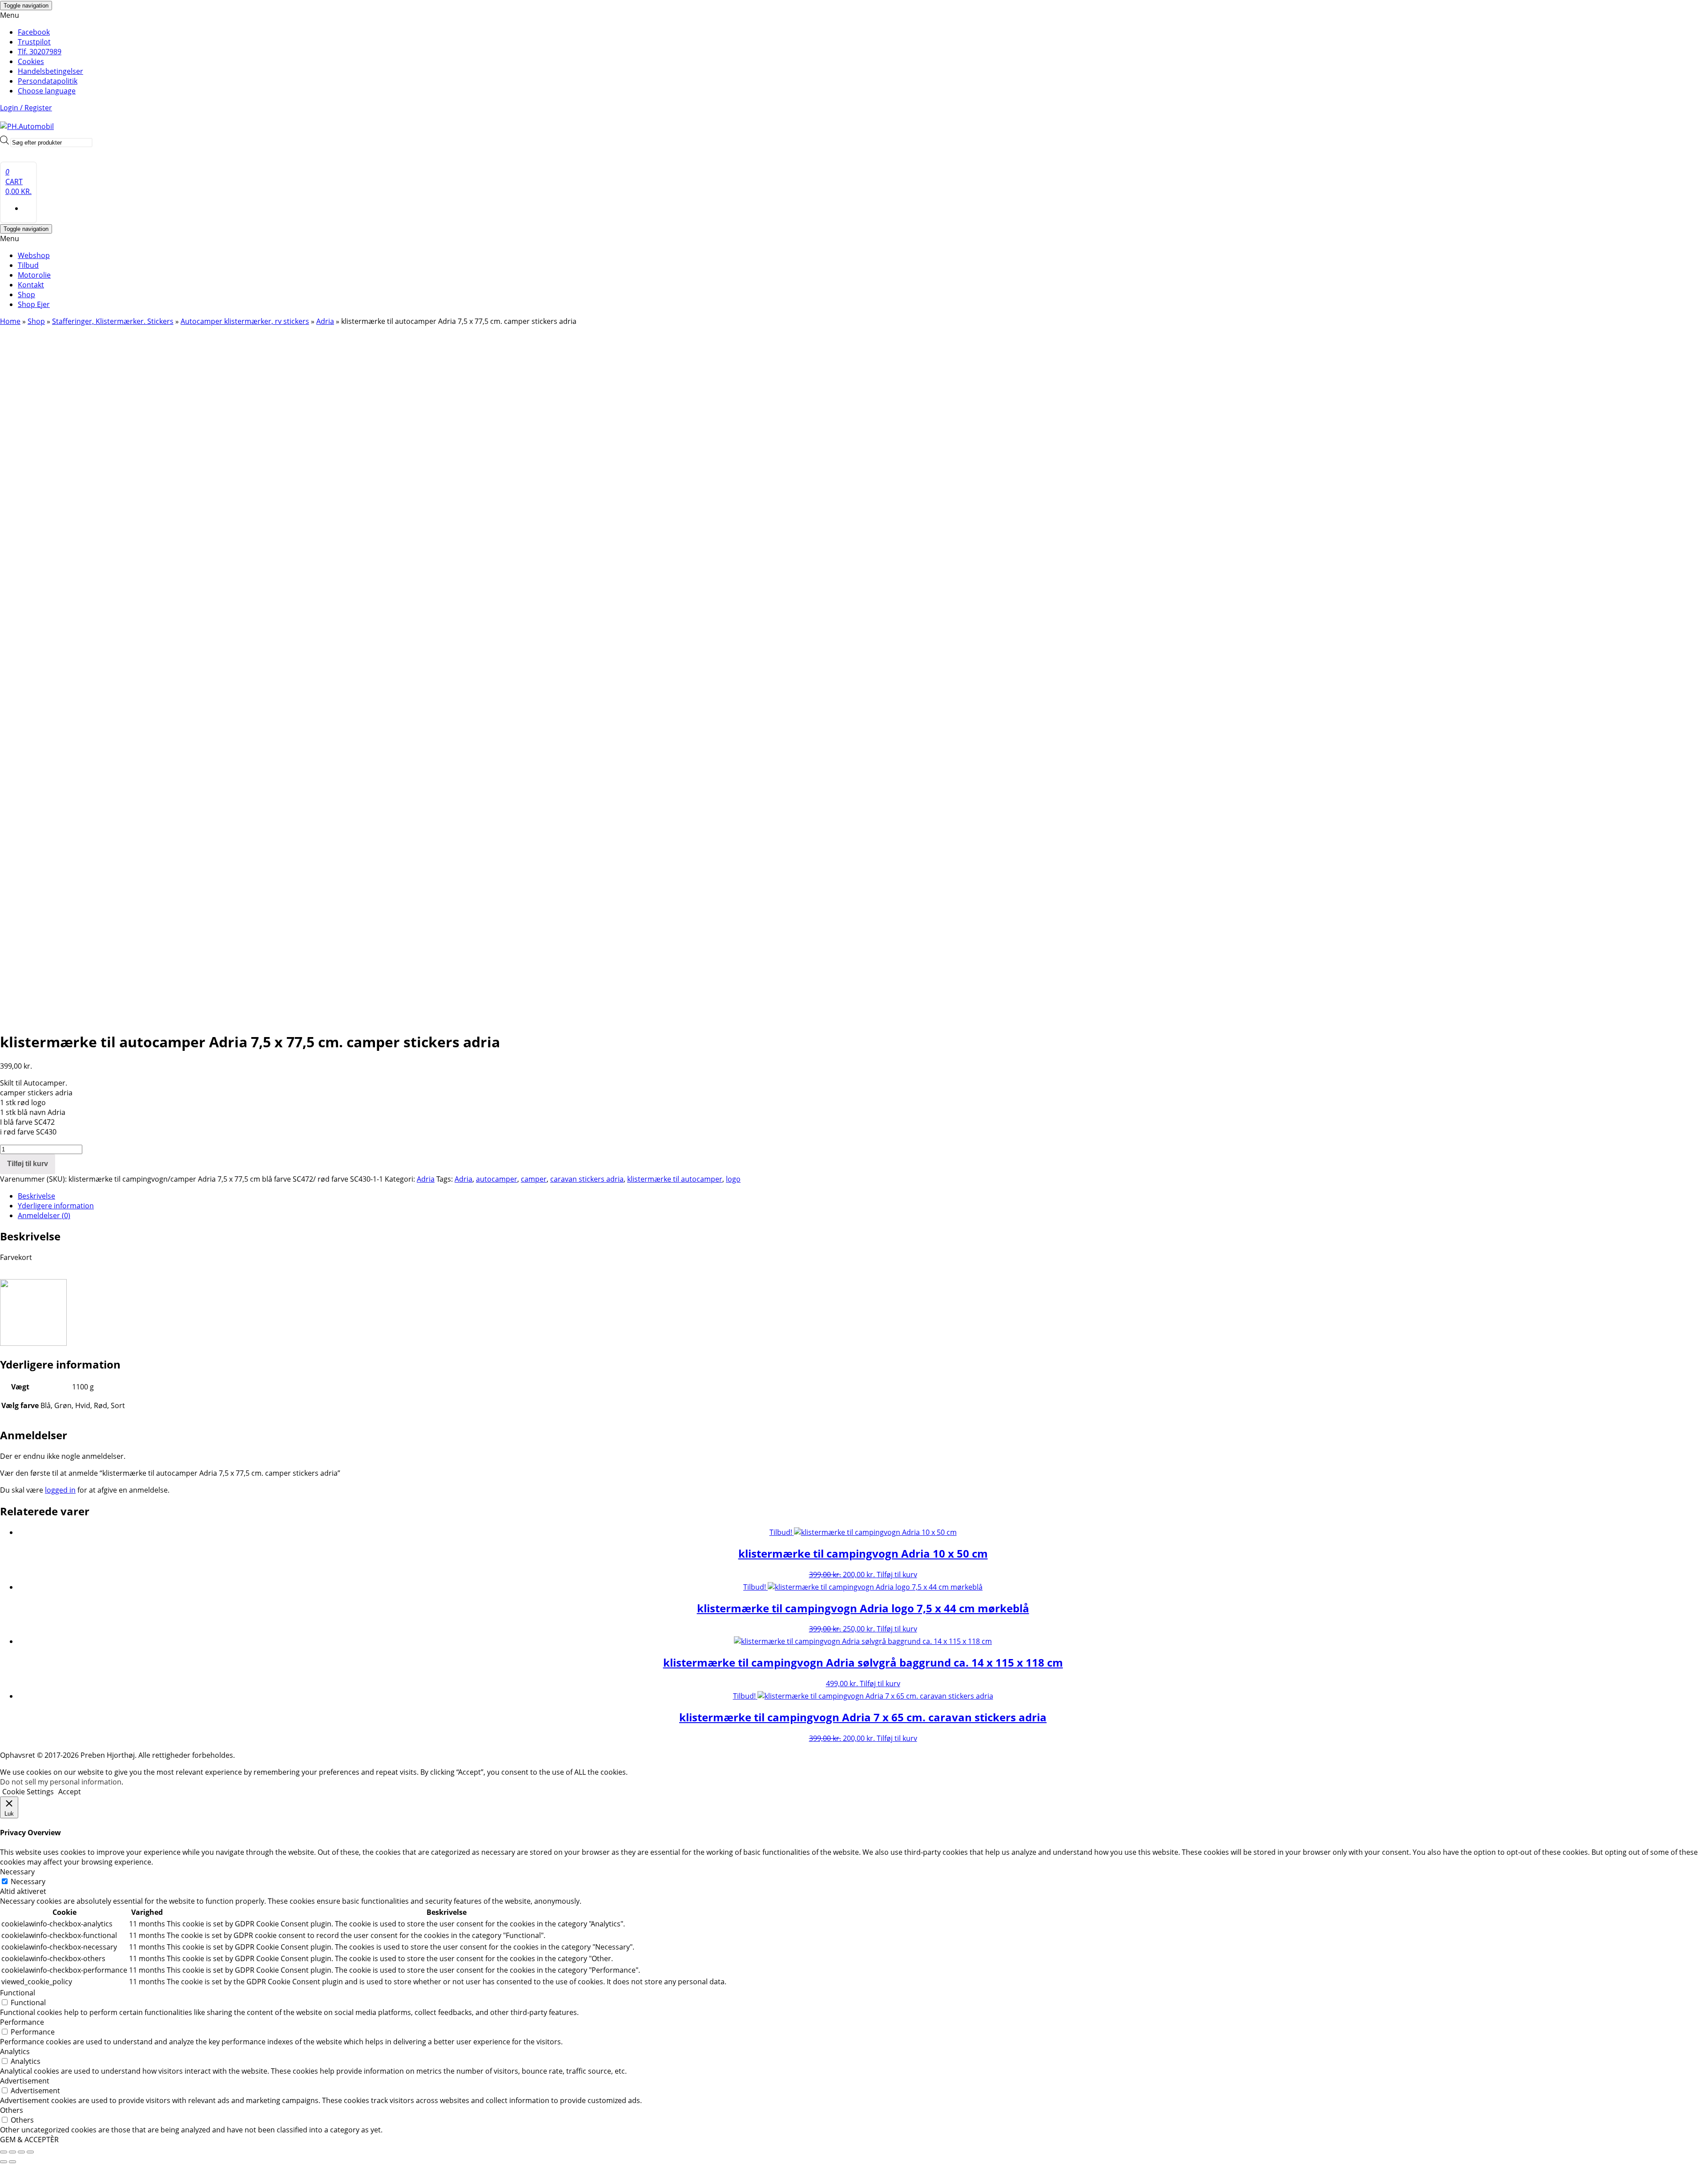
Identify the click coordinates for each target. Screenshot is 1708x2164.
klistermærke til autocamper (675, 1179)
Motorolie (34, 275)
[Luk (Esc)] (30, 2152)
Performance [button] (22, 2022)
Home (10, 321)
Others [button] (12, 2110)
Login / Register (26, 108)
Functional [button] (18, 1993)
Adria (325, 321)
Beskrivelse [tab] (36, 1196)
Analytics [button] (15, 2051)
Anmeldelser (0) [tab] (44, 1215)
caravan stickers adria (587, 1179)
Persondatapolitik (48, 81)
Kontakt (31, 285)
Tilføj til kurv (28, 1164)
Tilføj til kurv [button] (897, 1575)
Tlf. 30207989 (40, 52)
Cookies (31, 61)
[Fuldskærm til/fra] (12, 2152)
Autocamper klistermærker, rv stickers (245, 321)
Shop (26, 295)
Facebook (34, 32)
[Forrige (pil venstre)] (4, 2162)
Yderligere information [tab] (56, 1206)
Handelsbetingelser (50, 71)
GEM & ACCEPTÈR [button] (29, 2140)
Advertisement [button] (25, 2081)
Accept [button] (70, 1792)
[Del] (21, 2152)
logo (733, 1179)
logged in (60, 1490)
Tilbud (28, 265)
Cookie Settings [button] (28, 1792)
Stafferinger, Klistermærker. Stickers (113, 321)
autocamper (497, 1179)
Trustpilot (34, 42)
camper (534, 1179)
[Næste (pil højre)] (12, 2162)
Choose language (47, 91)
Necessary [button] (17, 1872)
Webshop (34, 255)
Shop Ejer (34, 304)
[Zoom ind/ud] (4, 2152)
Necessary (28, 1881)
